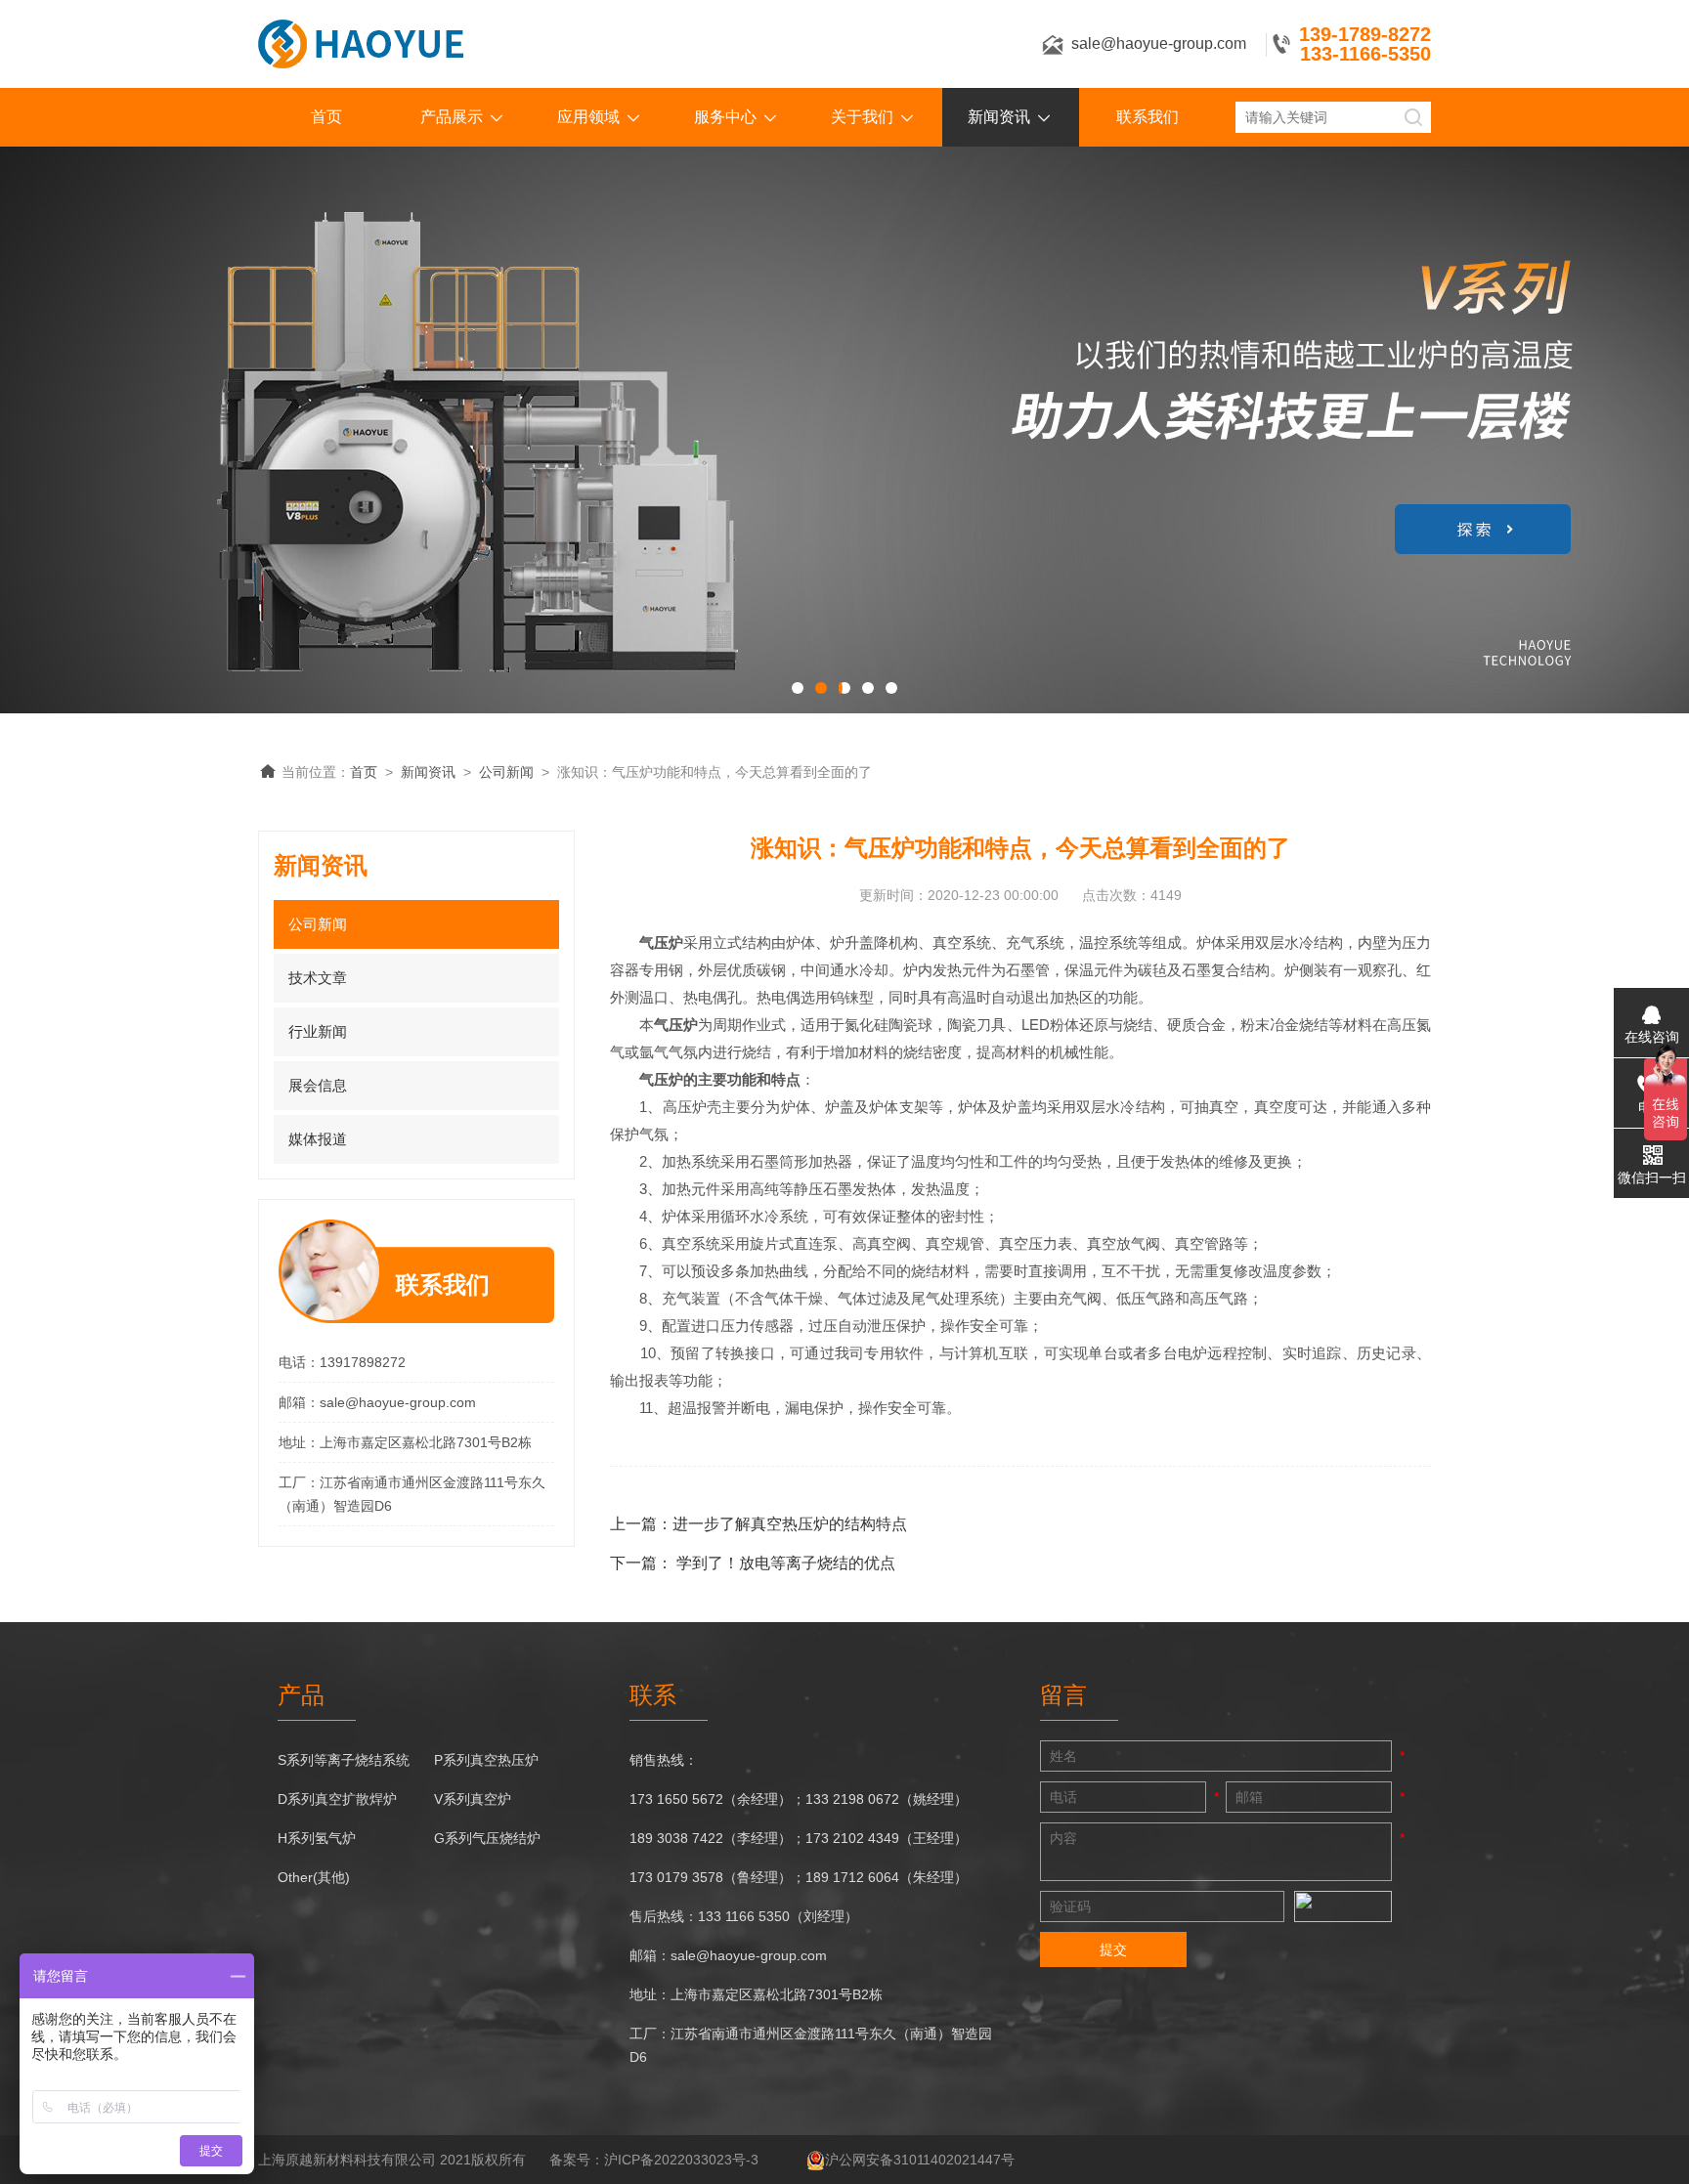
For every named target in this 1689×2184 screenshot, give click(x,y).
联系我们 (1148, 117)
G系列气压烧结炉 (487, 1838)
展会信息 (318, 1085)
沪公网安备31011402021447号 (920, 2160)
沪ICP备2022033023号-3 (681, 2160)
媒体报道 (318, 1139)
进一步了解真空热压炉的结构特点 (790, 1524)
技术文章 (318, 978)
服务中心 (725, 117)
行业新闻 (318, 1031)
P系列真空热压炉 (486, 1760)
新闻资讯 (999, 117)
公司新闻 (506, 772)
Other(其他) (314, 1877)
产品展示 (452, 117)
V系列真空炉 (473, 1799)
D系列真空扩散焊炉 (337, 1799)
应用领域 (588, 117)
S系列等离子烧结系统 (344, 1760)
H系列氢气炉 (317, 1838)
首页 (326, 117)
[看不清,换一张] (1343, 1906)
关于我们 (862, 117)
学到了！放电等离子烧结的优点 (786, 1563)
